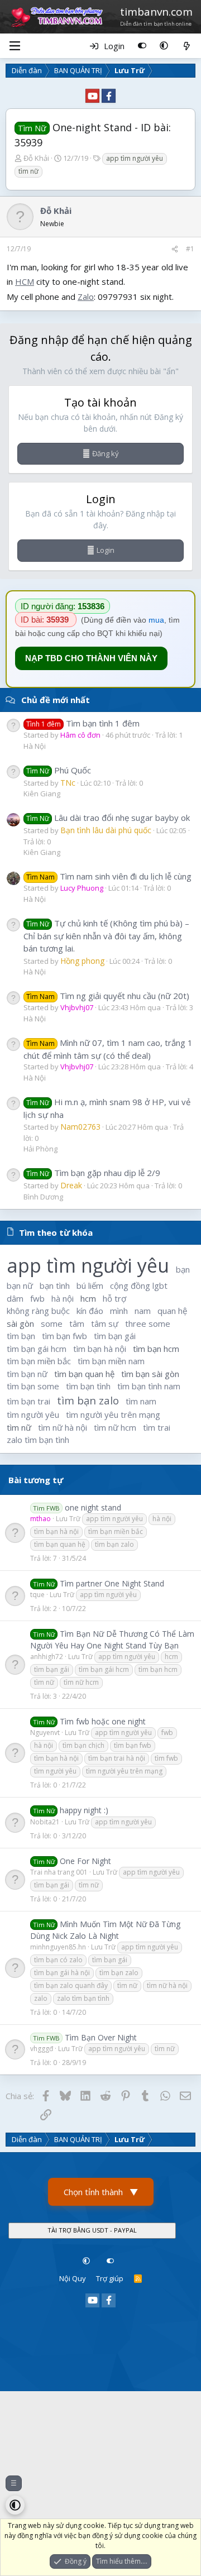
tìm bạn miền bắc (39, 1361)
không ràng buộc (38, 1311)
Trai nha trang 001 (59, 1872)
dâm (15, 1298)
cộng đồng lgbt (139, 1285)
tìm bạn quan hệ (84, 1374)
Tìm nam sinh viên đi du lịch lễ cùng (109, 876)
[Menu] (15, 46)
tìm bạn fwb (64, 1336)
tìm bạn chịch (83, 1745)
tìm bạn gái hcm (37, 1349)
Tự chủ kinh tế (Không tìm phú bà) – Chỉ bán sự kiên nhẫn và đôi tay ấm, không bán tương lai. (106, 936)
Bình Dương (43, 1197)
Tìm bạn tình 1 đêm (83, 723)
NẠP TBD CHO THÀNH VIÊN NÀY (91, 658)
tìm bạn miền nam (111, 1361)
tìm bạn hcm (156, 1349)
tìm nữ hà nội (63, 1427)
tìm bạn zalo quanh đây (71, 1985)
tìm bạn (21, 1336)
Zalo (86, 297)
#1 (190, 249)
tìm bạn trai (28, 1401)
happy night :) (84, 1810)
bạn (183, 1269)
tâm (77, 1323)
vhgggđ (42, 2049)
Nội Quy (73, 2278)
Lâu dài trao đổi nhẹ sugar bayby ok (108, 818)
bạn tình (55, 1285)
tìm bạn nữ (27, 1374)
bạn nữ (20, 1285)
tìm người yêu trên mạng (113, 1414)
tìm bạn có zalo (58, 1960)
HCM (25, 281)
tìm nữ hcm (115, 1427)
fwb (37, 1298)
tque (37, 1595)
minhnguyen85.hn (58, 1947)
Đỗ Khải (36, 158)
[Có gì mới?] (187, 46)
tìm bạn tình (88, 1386)
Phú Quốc (59, 770)
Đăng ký (106, 453)
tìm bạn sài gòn (150, 1374)
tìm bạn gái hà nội (62, 1973)
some (52, 1323)
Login (106, 550)
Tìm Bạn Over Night (101, 2037)
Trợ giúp (110, 2278)
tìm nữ (28, 171)
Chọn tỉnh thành (101, 2192)
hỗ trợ (114, 1298)
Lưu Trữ (68, 1519)
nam (143, 1311)
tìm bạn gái (115, 1336)
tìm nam (141, 1401)
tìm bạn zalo (88, 1400)
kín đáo (90, 1311)
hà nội (63, 1298)
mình (119, 1311)
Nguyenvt (45, 1733)
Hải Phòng (40, 1149)
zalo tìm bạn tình (38, 1440)
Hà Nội (35, 746)
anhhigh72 (47, 1657)
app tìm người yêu (135, 158)
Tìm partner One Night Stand (112, 1583)
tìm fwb (166, 1758)
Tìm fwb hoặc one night (103, 1721)
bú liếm (90, 1285)
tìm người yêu (33, 1414)
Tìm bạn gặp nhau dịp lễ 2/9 (93, 1173)
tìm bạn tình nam (149, 1386)
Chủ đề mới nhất (56, 700)
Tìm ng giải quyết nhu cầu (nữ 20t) (108, 996)
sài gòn (20, 1323)
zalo (41, 1998)
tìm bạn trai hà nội (117, 1758)
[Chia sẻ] (175, 249)
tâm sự (105, 1323)
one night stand (93, 1507)
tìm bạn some (33, 1386)
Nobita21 (45, 1822)
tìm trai (157, 1427)
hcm (88, 1298)
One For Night (85, 1861)
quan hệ (172, 1311)
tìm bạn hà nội (100, 1349)
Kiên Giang (42, 794)
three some (148, 1323)
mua (156, 620)
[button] (164, 46)
